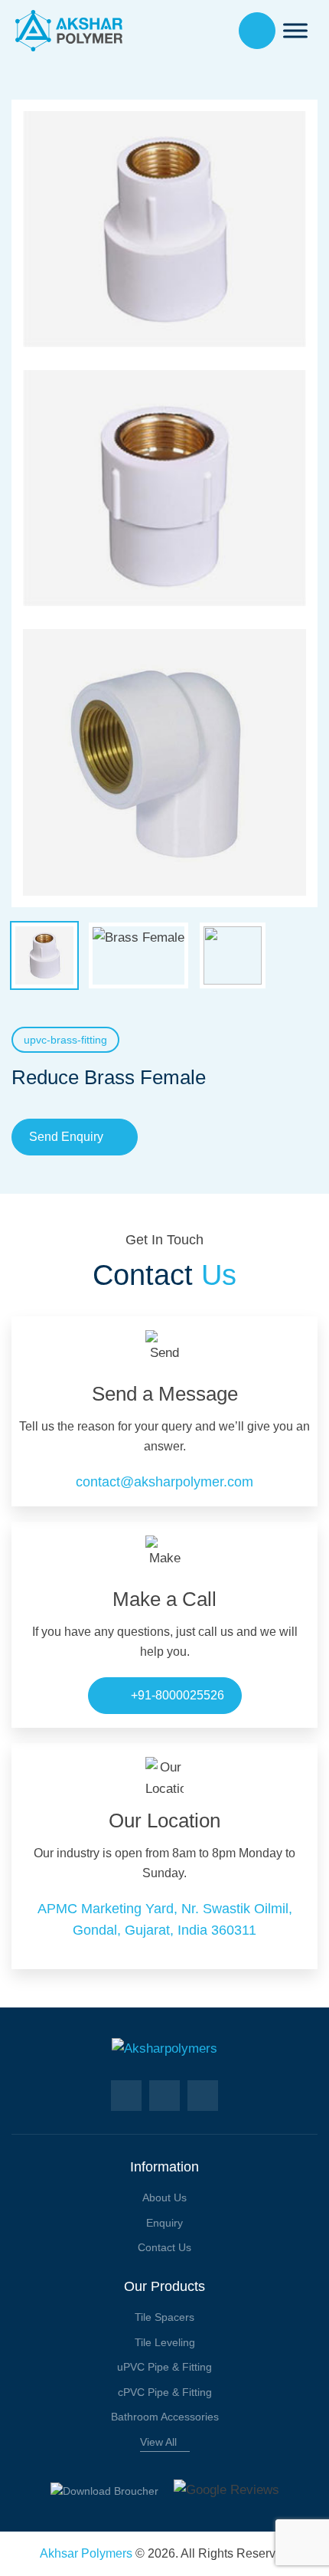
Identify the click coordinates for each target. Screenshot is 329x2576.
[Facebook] (126, 2096)
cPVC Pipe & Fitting (165, 2392)
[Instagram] (164, 2096)
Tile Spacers (164, 2317)
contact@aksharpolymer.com (164, 1482)
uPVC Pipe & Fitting (164, 2367)
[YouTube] (203, 2096)
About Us (164, 2197)
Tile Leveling (165, 2342)
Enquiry (164, 2223)
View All (158, 2442)
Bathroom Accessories (165, 2417)
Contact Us (164, 2247)
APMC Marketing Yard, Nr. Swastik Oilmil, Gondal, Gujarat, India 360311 (165, 1919)
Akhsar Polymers (86, 2553)
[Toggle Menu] (295, 30)
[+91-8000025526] (257, 31)
